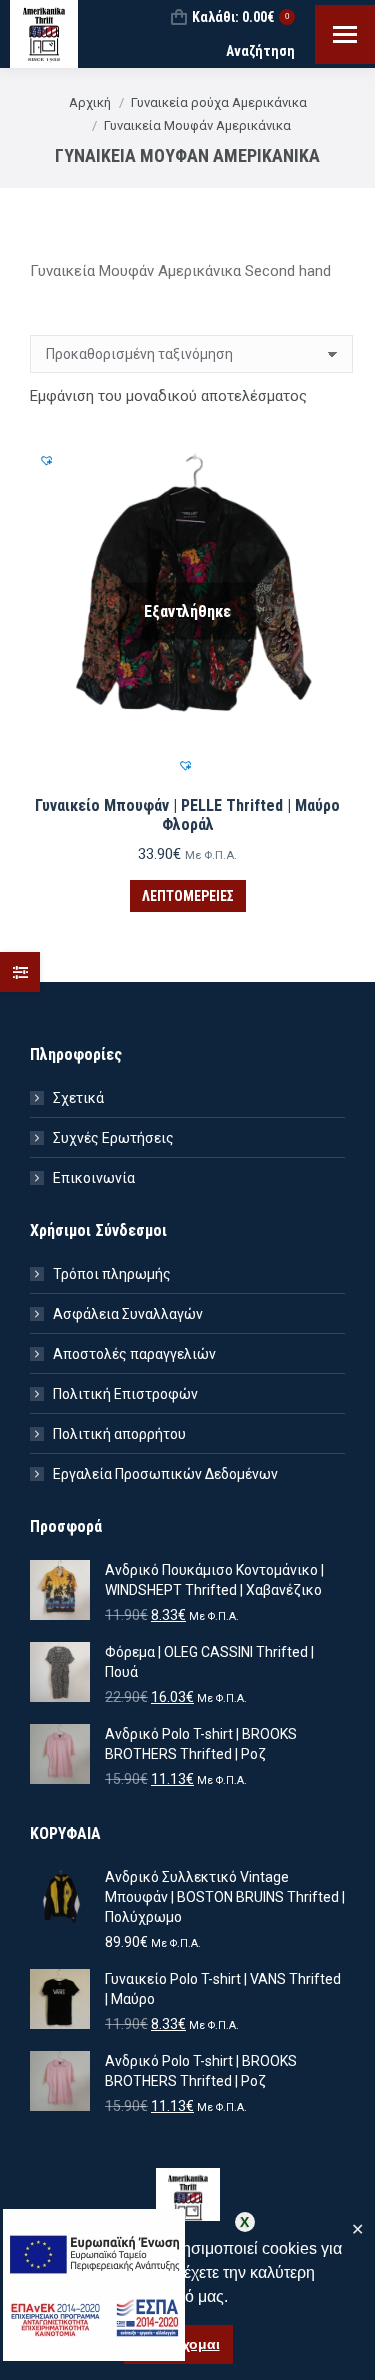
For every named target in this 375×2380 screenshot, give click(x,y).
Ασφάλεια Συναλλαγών (128, 1314)
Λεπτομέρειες (188, 896)
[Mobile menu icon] (345, 34)
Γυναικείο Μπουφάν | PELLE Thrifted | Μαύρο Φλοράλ (187, 815)
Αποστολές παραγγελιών (134, 1354)
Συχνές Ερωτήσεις (113, 1138)
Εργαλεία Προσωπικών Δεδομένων (165, 1474)
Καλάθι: (240, 17)
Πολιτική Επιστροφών (125, 1394)
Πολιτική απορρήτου (119, 1434)
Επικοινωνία (94, 1178)
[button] (188, 768)
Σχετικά (78, 1098)
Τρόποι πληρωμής (112, 1274)
